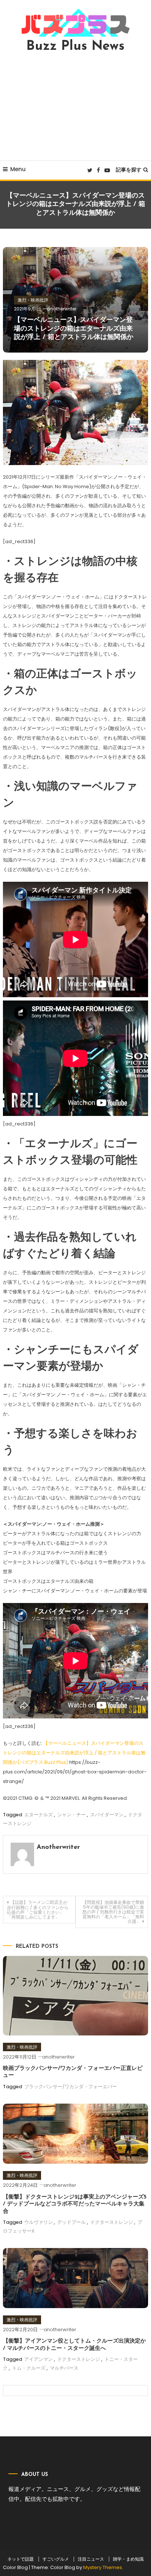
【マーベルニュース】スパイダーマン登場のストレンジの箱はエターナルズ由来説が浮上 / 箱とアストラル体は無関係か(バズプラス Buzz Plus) (74, 1753)
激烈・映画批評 (33, 300)
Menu (18, 169)
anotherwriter (62, 309)
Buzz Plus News (75, 47)
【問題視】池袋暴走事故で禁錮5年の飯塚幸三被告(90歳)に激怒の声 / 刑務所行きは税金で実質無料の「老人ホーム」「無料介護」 (113, 1912)
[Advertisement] (75, 107)
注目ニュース (91, 2559)
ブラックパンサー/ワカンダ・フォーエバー (71, 2087)
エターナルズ (38, 1815)
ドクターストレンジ (112, 2222)
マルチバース (64, 2368)
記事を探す (129, 170)
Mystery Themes (103, 2567)
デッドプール (71, 2222)
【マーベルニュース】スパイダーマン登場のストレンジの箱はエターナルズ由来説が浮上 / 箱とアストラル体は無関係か (74, 329)
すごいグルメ (56, 2559)
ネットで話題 (21, 2559)
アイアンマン (38, 2359)
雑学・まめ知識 (128, 2559)
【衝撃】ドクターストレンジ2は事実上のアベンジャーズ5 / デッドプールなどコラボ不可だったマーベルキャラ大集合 (75, 2204)
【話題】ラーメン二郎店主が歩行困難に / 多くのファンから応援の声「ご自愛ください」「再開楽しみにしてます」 (38, 1910)
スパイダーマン (107, 1815)
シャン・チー (71, 1815)
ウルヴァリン (38, 2222)
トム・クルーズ (29, 2368)
